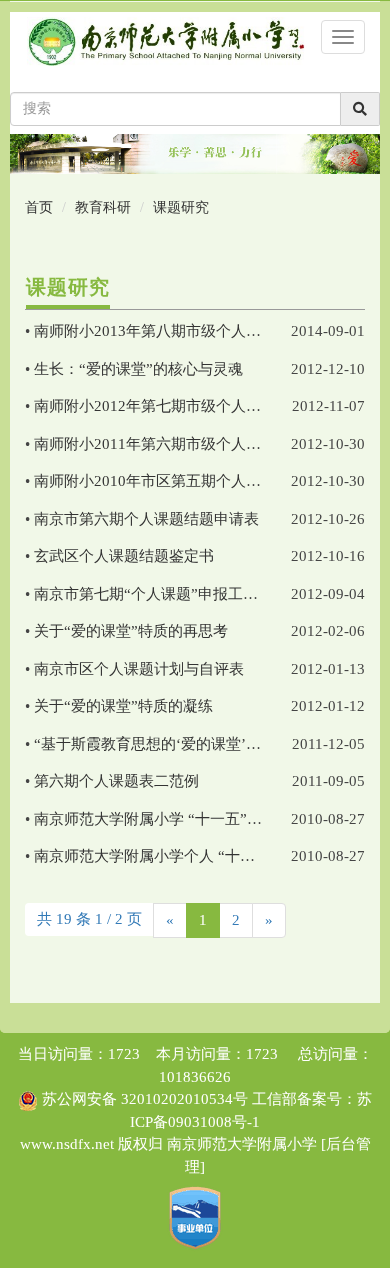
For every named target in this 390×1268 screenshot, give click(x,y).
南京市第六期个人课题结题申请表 (146, 519)
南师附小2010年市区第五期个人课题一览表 (177, 481)
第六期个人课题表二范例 (116, 781)
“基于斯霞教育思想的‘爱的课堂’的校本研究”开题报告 (211, 744)
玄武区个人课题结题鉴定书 (124, 556)
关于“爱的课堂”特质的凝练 (123, 706)
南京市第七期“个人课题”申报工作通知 (161, 594)
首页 (39, 207)
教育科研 (103, 207)
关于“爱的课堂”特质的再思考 (131, 631)
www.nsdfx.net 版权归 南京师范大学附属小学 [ (173, 1144)
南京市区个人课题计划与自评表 (139, 669)
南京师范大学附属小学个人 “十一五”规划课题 (185, 856)
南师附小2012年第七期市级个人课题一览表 (177, 406)
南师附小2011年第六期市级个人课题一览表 (177, 444)
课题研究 (181, 207)
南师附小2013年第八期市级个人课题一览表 (177, 331)
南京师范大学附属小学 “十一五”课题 (155, 819)
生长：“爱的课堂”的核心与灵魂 (138, 369)
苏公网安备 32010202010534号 (145, 1099)
